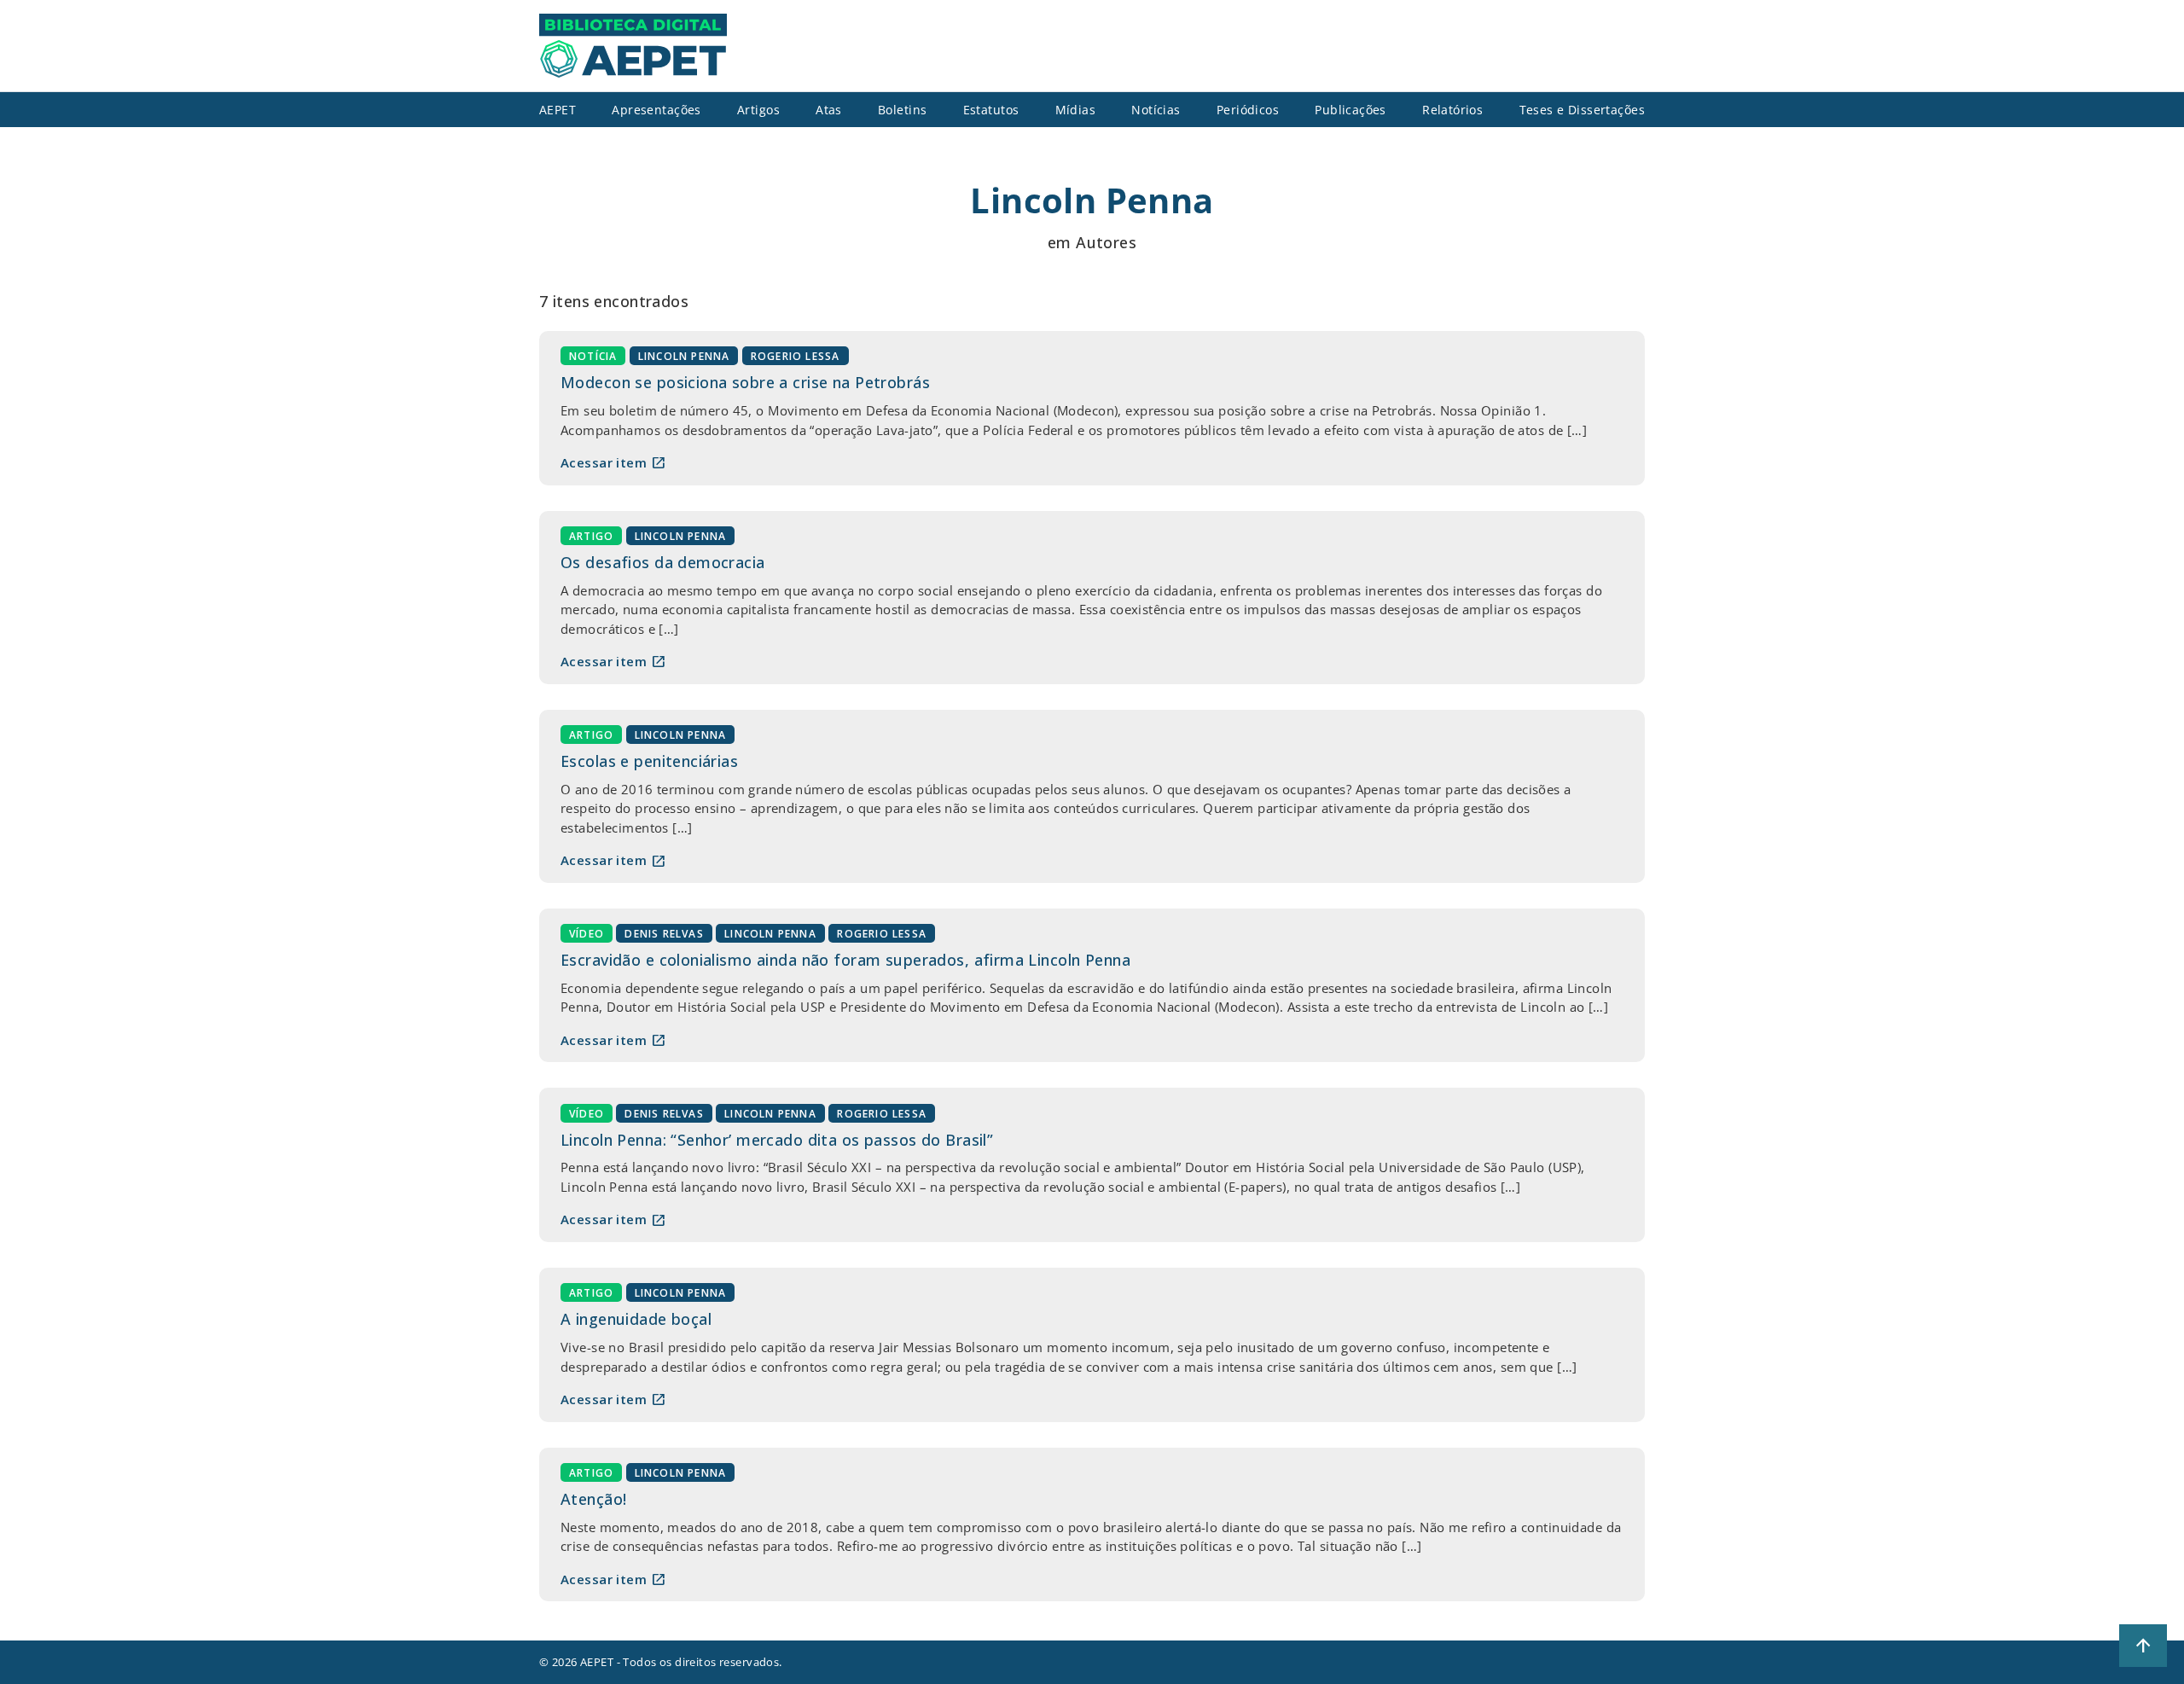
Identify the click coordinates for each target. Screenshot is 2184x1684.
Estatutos (991, 110)
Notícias (1156, 110)
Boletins (902, 110)
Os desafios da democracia (663, 562)
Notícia (593, 356)
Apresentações (656, 110)
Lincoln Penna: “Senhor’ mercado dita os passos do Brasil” (777, 1140)
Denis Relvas (664, 934)
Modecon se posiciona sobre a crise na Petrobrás (745, 382)
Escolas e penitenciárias (649, 761)
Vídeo (587, 934)
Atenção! (593, 1499)
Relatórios (1452, 110)
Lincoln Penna (684, 356)
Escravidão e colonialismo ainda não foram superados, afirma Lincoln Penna (845, 960)
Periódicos (1248, 110)
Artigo (591, 536)
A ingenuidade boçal (636, 1319)
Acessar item (613, 462)
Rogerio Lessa (796, 356)
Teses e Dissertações (1583, 110)
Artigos (758, 110)
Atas (829, 110)
